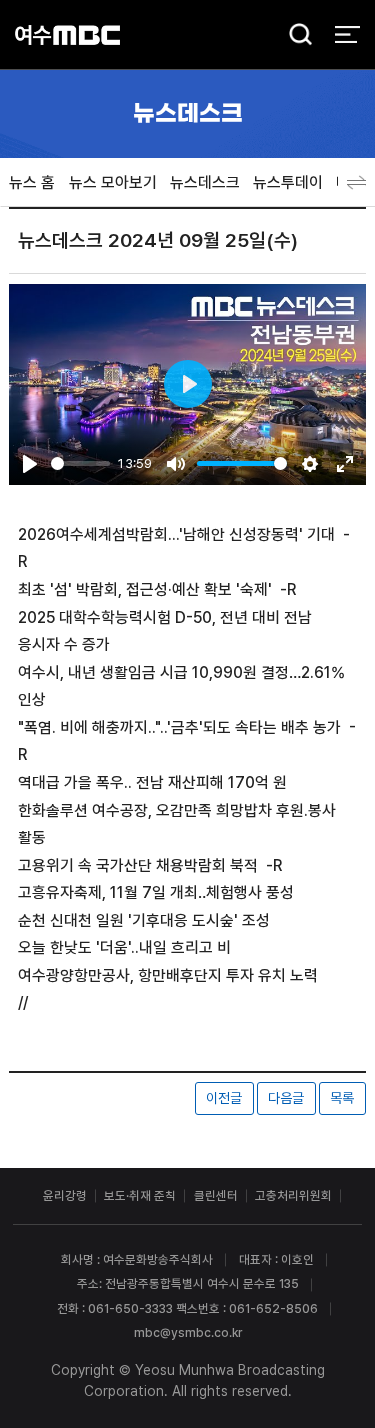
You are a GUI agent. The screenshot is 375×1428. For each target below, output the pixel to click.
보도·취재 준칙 (140, 1195)
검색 (295, 36)
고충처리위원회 (293, 1195)
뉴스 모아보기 (113, 182)
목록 (342, 1098)
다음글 (286, 1098)
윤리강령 (65, 1195)
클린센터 (216, 1195)
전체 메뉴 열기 (347, 34)
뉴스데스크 (205, 182)
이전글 (224, 1098)
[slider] (80, 463)
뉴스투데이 (288, 182)
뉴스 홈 (32, 182)
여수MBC (67, 34)
